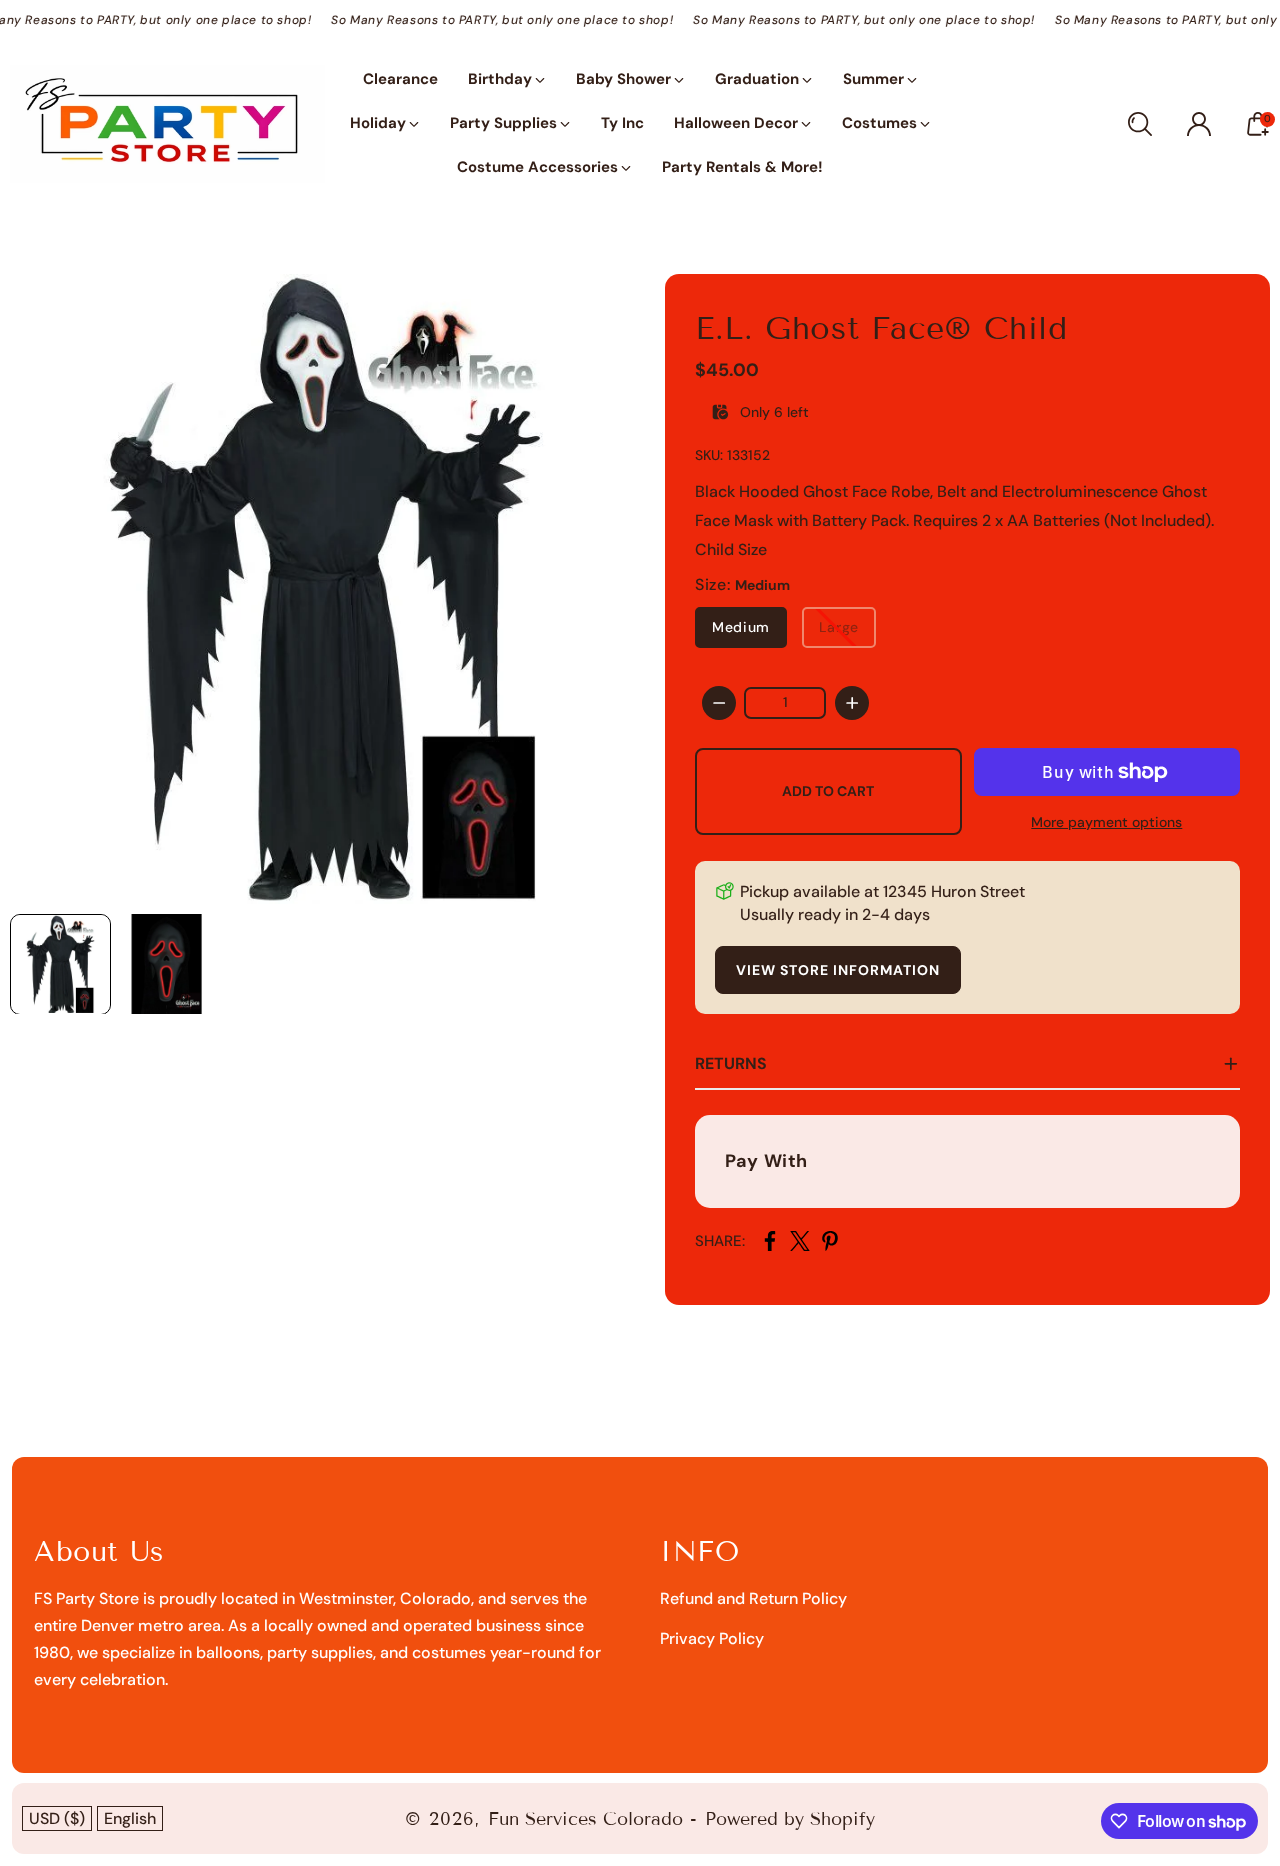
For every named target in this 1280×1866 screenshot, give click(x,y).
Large (839, 627)
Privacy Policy (712, 1638)
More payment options (1106, 822)
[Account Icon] (1199, 124)
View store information (838, 970)
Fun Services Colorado (585, 1819)
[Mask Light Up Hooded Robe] (325, 589)
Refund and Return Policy (753, 1598)
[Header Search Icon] (1140, 124)
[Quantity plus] (852, 703)
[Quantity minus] (719, 703)
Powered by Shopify (790, 1819)
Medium (741, 627)
